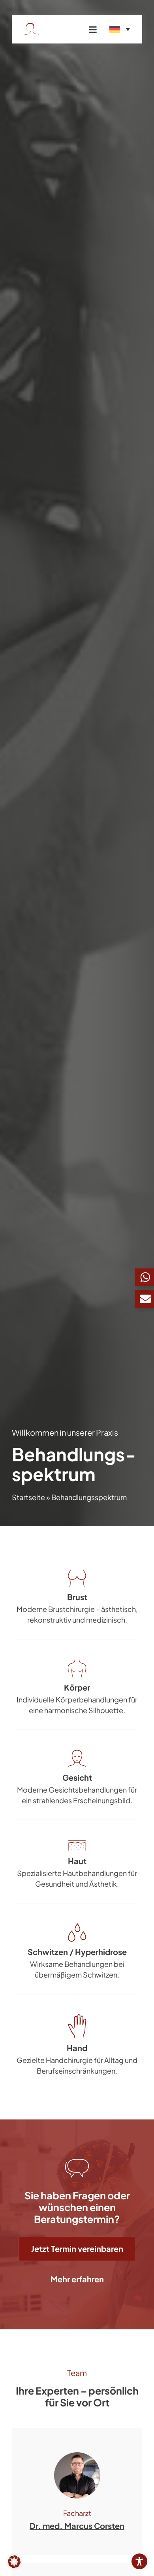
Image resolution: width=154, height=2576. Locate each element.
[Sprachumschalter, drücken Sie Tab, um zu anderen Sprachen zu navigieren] (120, 29)
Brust (77, 1597)
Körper (77, 1687)
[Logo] (48, 29)
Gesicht (77, 1777)
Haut (77, 1861)
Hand (77, 2048)
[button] (14, 2562)
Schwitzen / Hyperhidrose (77, 1952)
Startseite (28, 1497)
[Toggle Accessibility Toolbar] (139, 2561)
